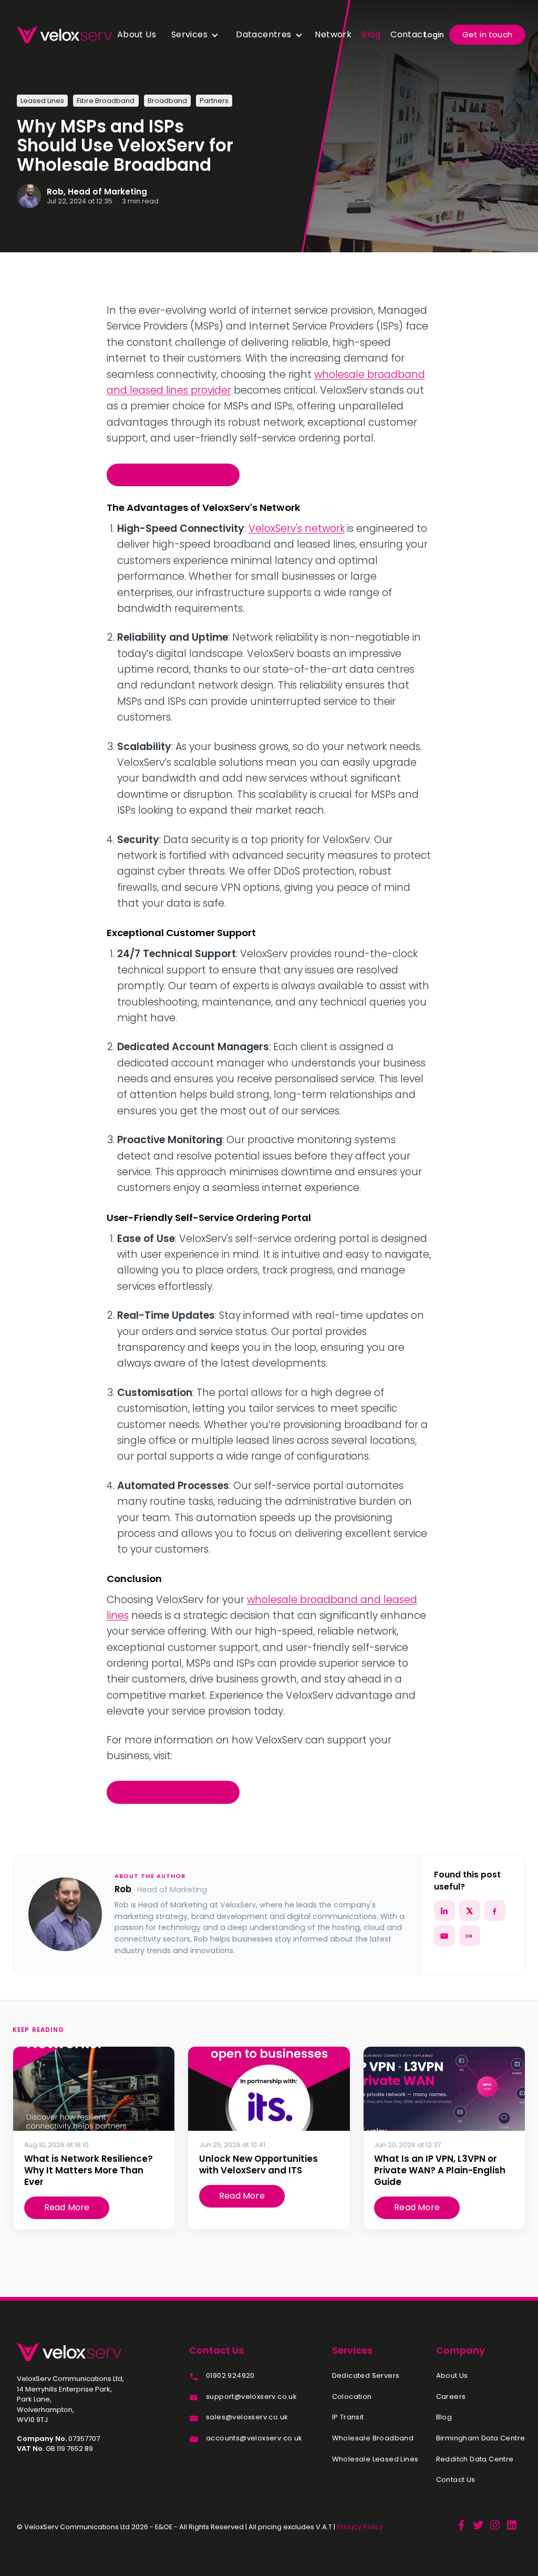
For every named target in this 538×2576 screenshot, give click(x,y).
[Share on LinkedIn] (444, 1911)
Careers (451, 2397)
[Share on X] (470, 1911)
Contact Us (456, 2480)
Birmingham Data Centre (481, 2438)
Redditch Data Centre (475, 2459)
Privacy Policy (360, 2527)
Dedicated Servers (366, 2376)
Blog (371, 34)
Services (189, 34)
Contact (408, 34)
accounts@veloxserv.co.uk (254, 2438)
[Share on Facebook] (495, 1911)
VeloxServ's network (297, 528)
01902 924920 (230, 2376)
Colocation (352, 2397)
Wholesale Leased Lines (375, 2459)
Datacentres (263, 34)
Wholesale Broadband (173, 474)
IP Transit (348, 2417)
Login (434, 35)
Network (333, 34)
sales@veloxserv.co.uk (247, 2417)
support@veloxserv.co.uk (251, 2397)
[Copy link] (470, 1936)
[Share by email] (444, 1936)
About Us (137, 34)
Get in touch (487, 34)
